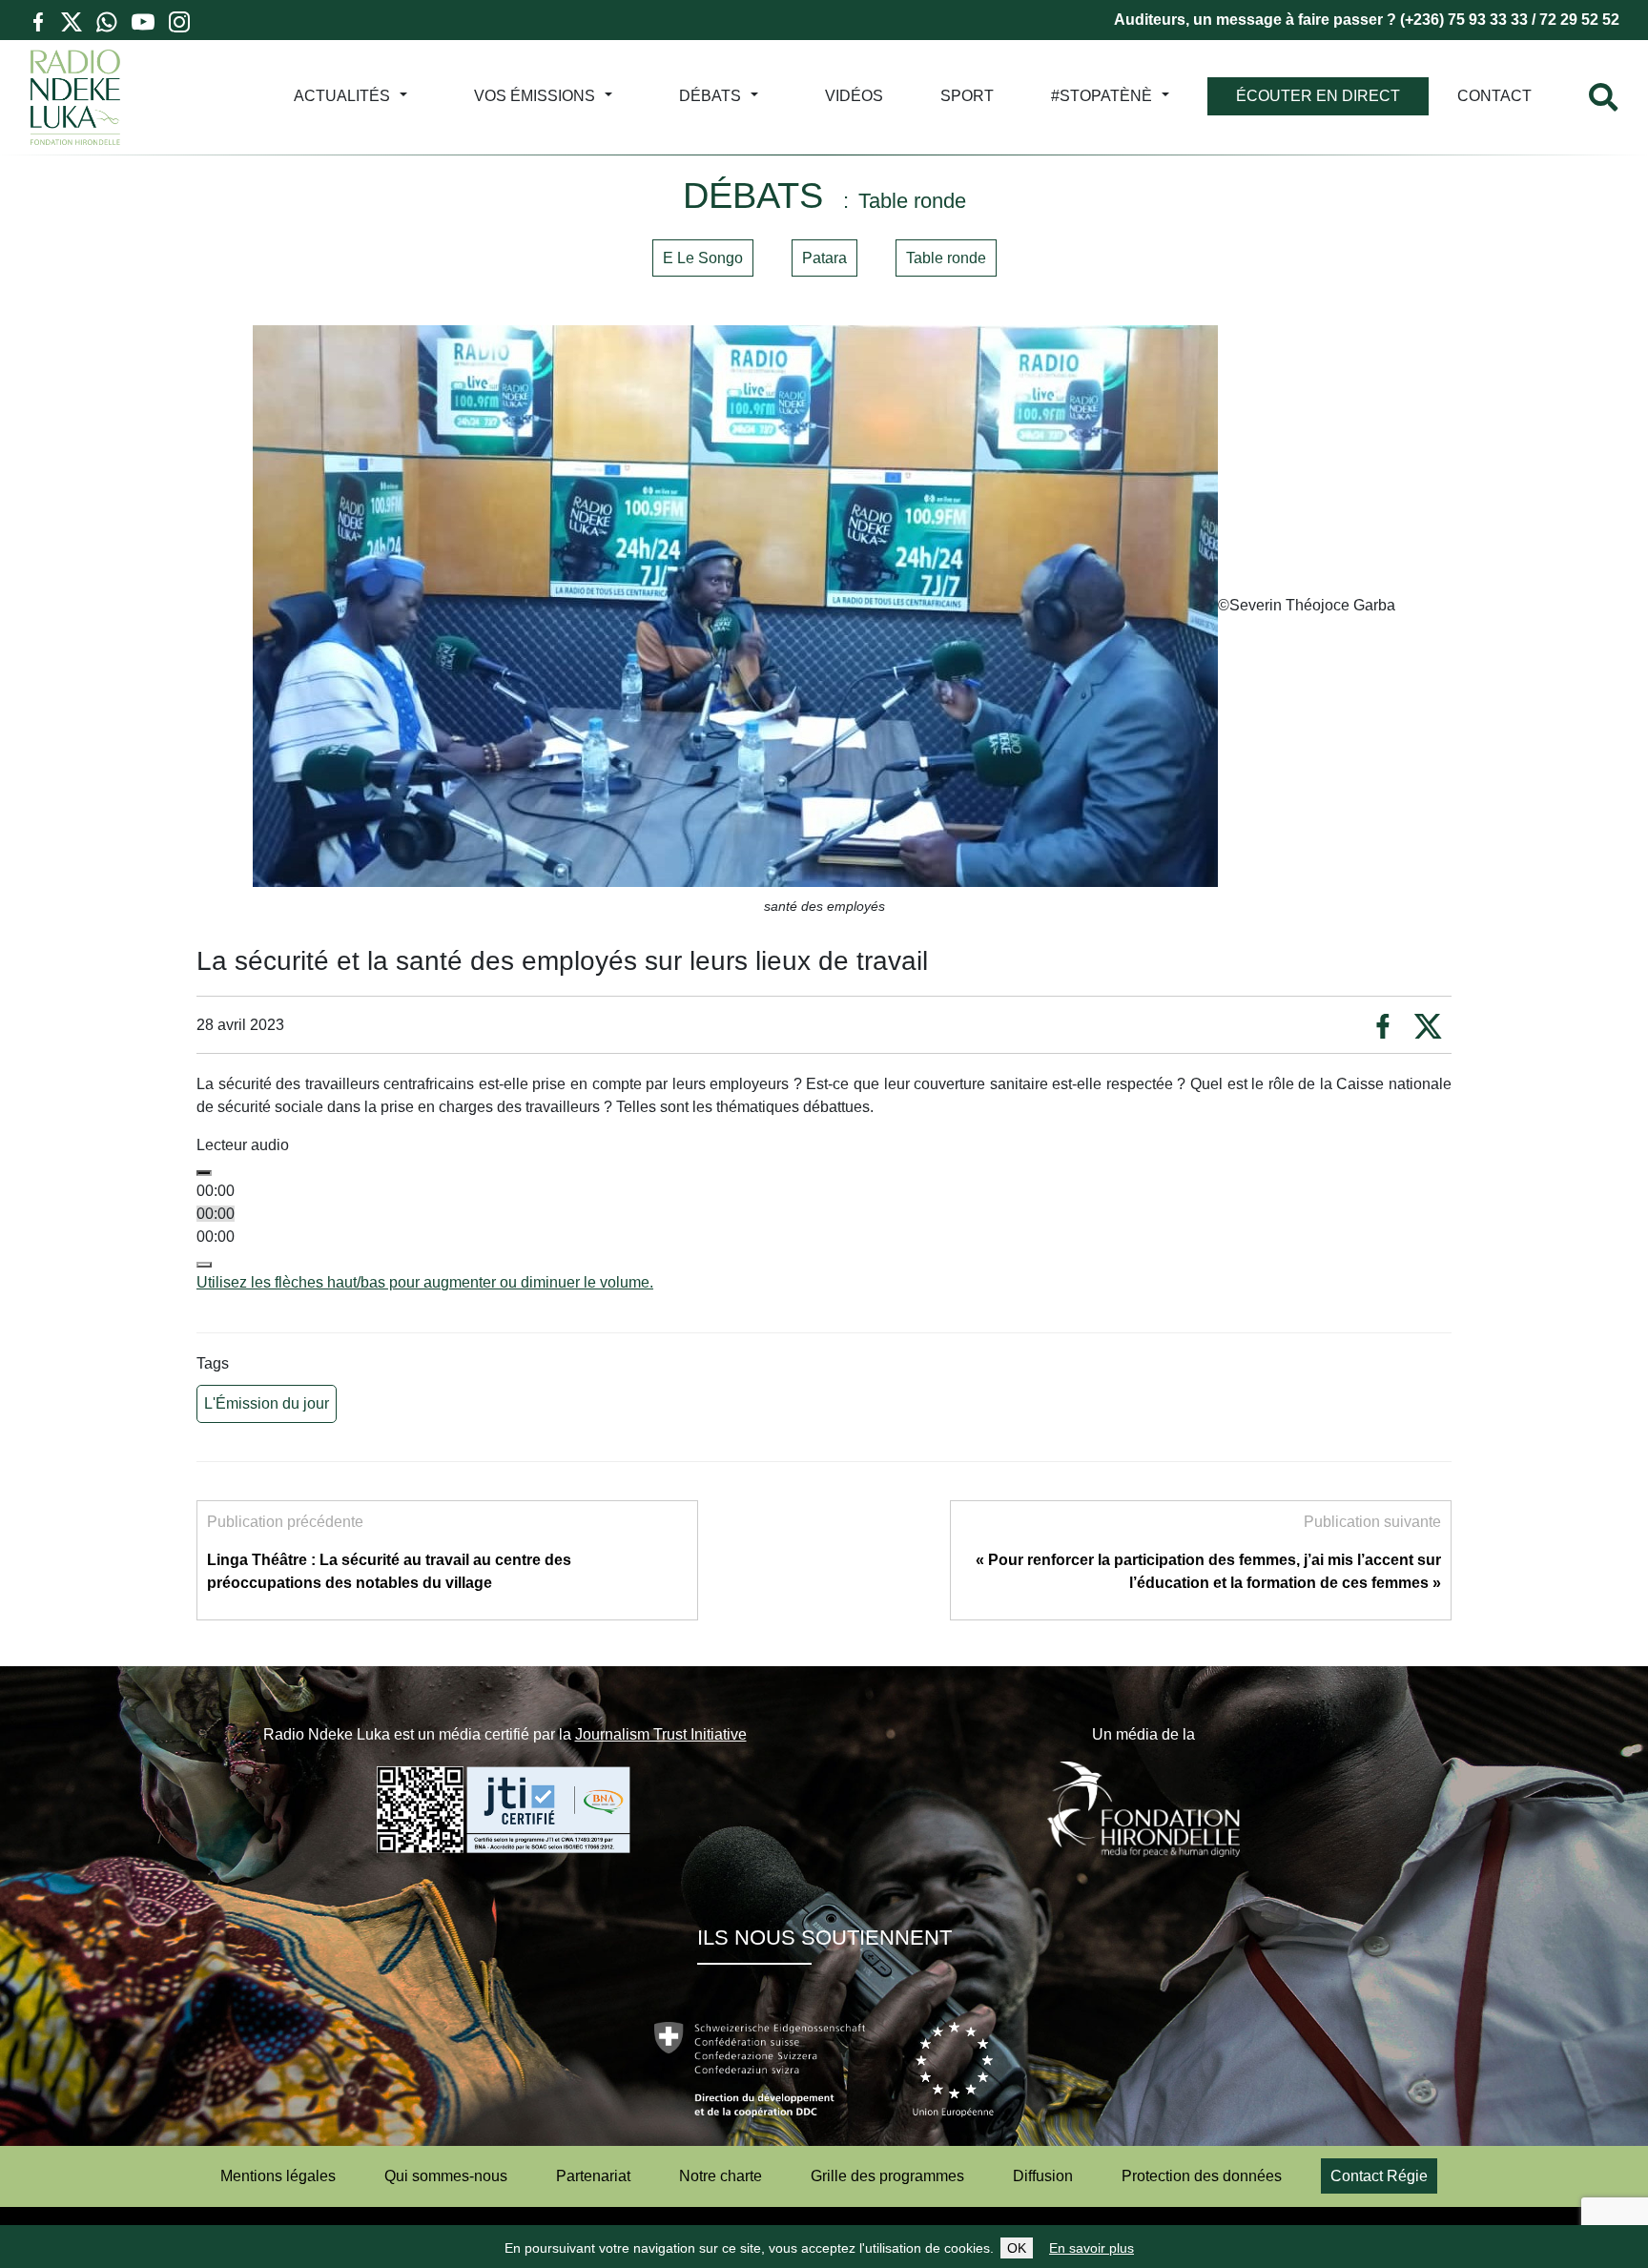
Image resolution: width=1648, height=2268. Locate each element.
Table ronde (946, 258)
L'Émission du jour (267, 1403)
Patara (824, 258)
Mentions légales (278, 2176)
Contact (1494, 96)
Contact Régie (1379, 2176)
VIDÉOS (854, 96)
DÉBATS (710, 96)
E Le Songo (703, 258)
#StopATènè (1102, 96)
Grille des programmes (887, 2176)
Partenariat (593, 2176)
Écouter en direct (1318, 96)
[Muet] (204, 1265)
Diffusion (1043, 2176)
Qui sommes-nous (446, 2176)
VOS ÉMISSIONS (535, 96)
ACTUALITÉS (342, 96)
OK (1017, 2248)
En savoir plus (1092, 2248)
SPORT (967, 96)
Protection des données (1202, 2176)
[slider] (425, 1282)
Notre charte (721, 2176)
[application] (824, 1226)
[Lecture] (204, 1173)
